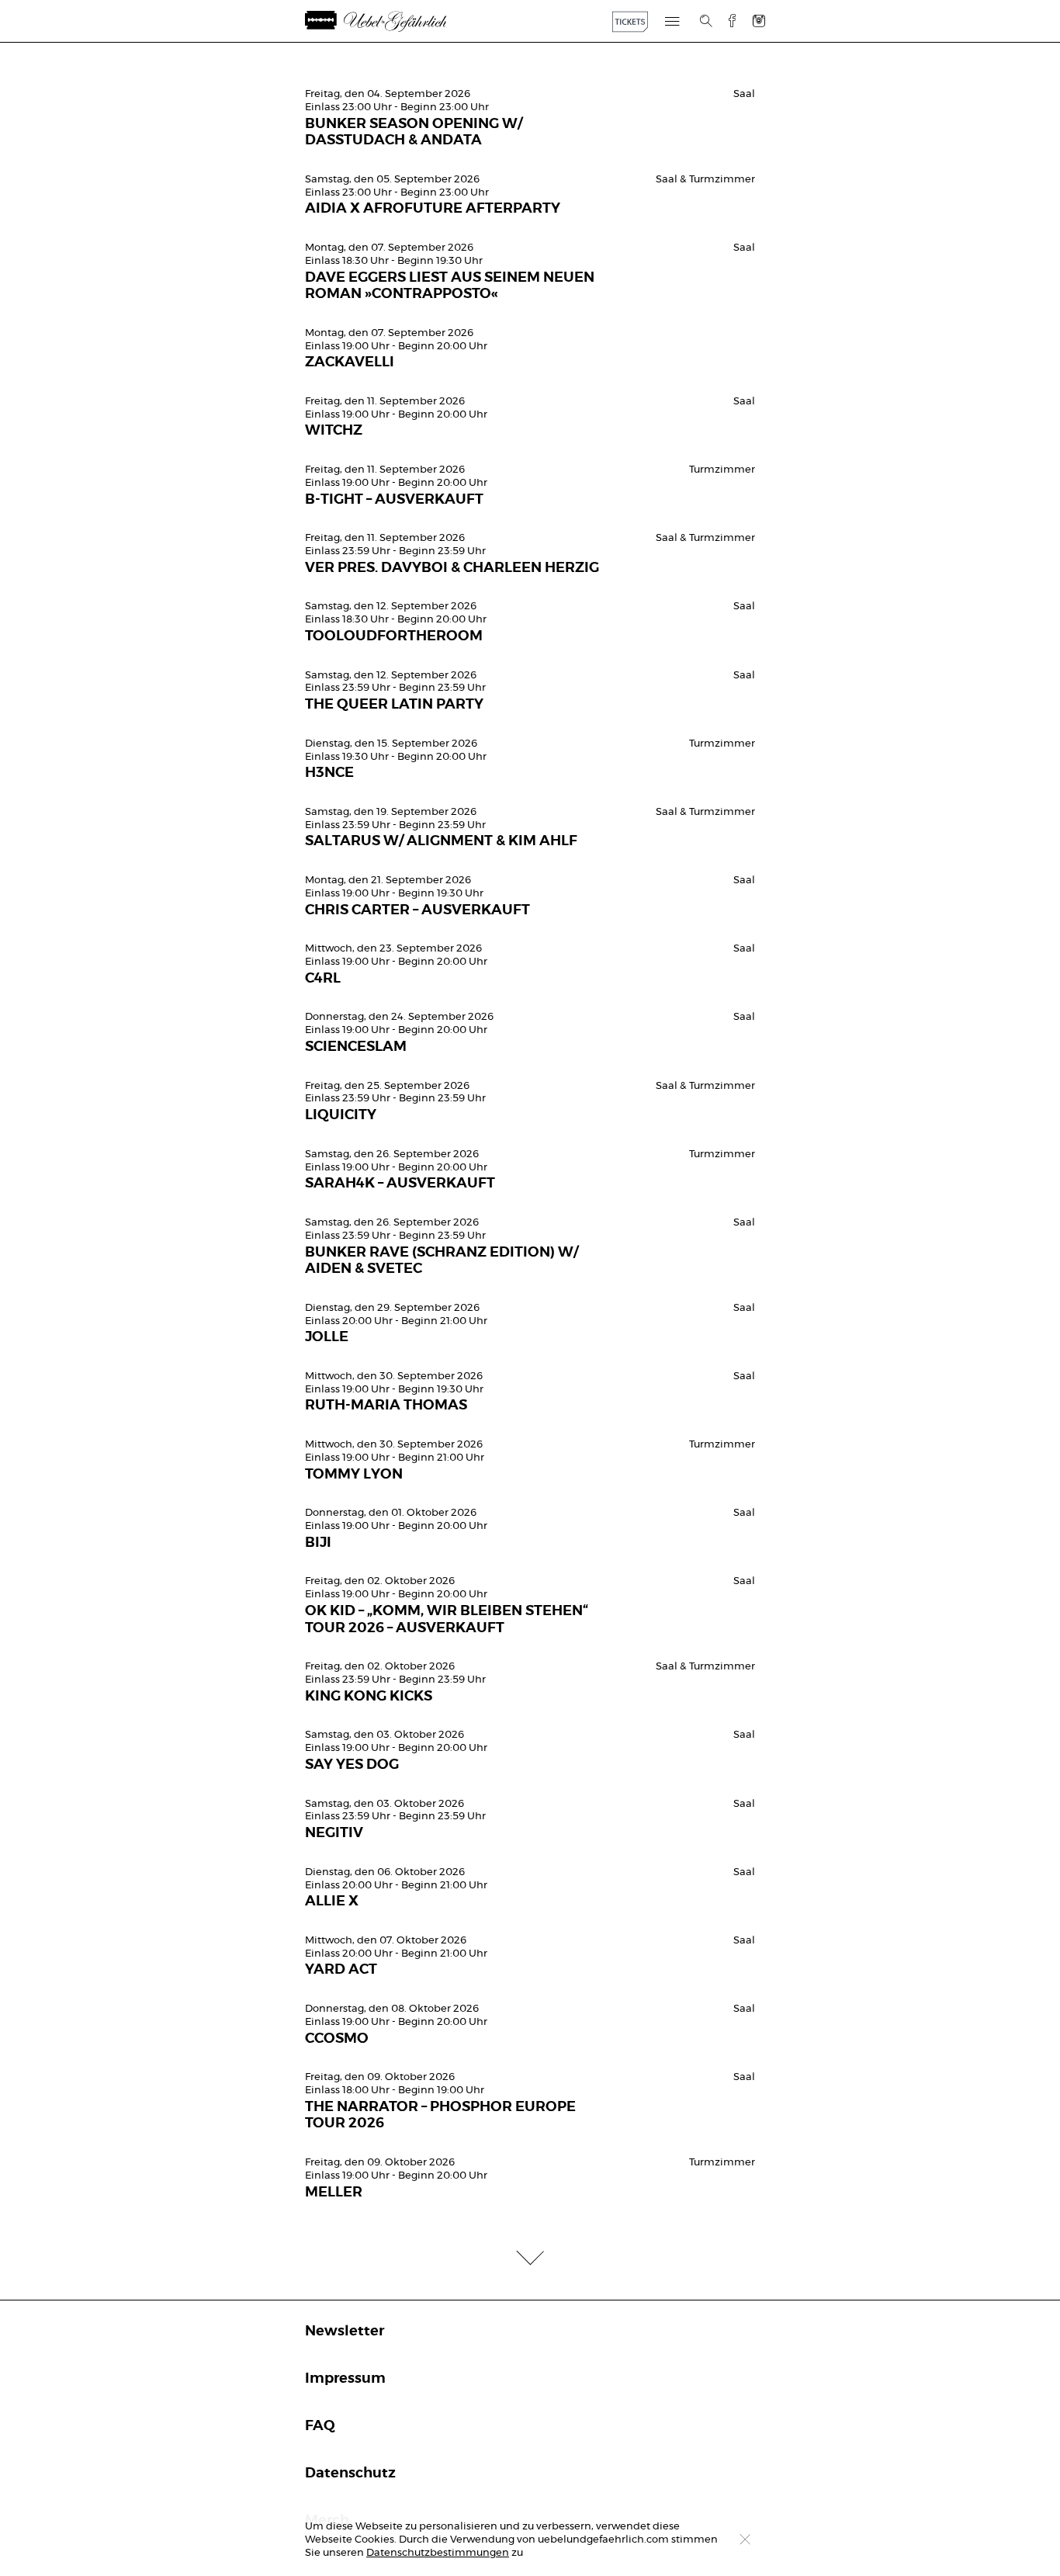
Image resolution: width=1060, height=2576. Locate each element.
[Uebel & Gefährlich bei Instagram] (759, 21)
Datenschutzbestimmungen (438, 2553)
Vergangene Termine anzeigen (530, 67)
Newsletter (345, 2332)
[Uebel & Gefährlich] (398, 21)
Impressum (345, 2379)
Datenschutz (350, 2474)
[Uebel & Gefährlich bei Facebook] (726, 21)
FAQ (320, 2426)
